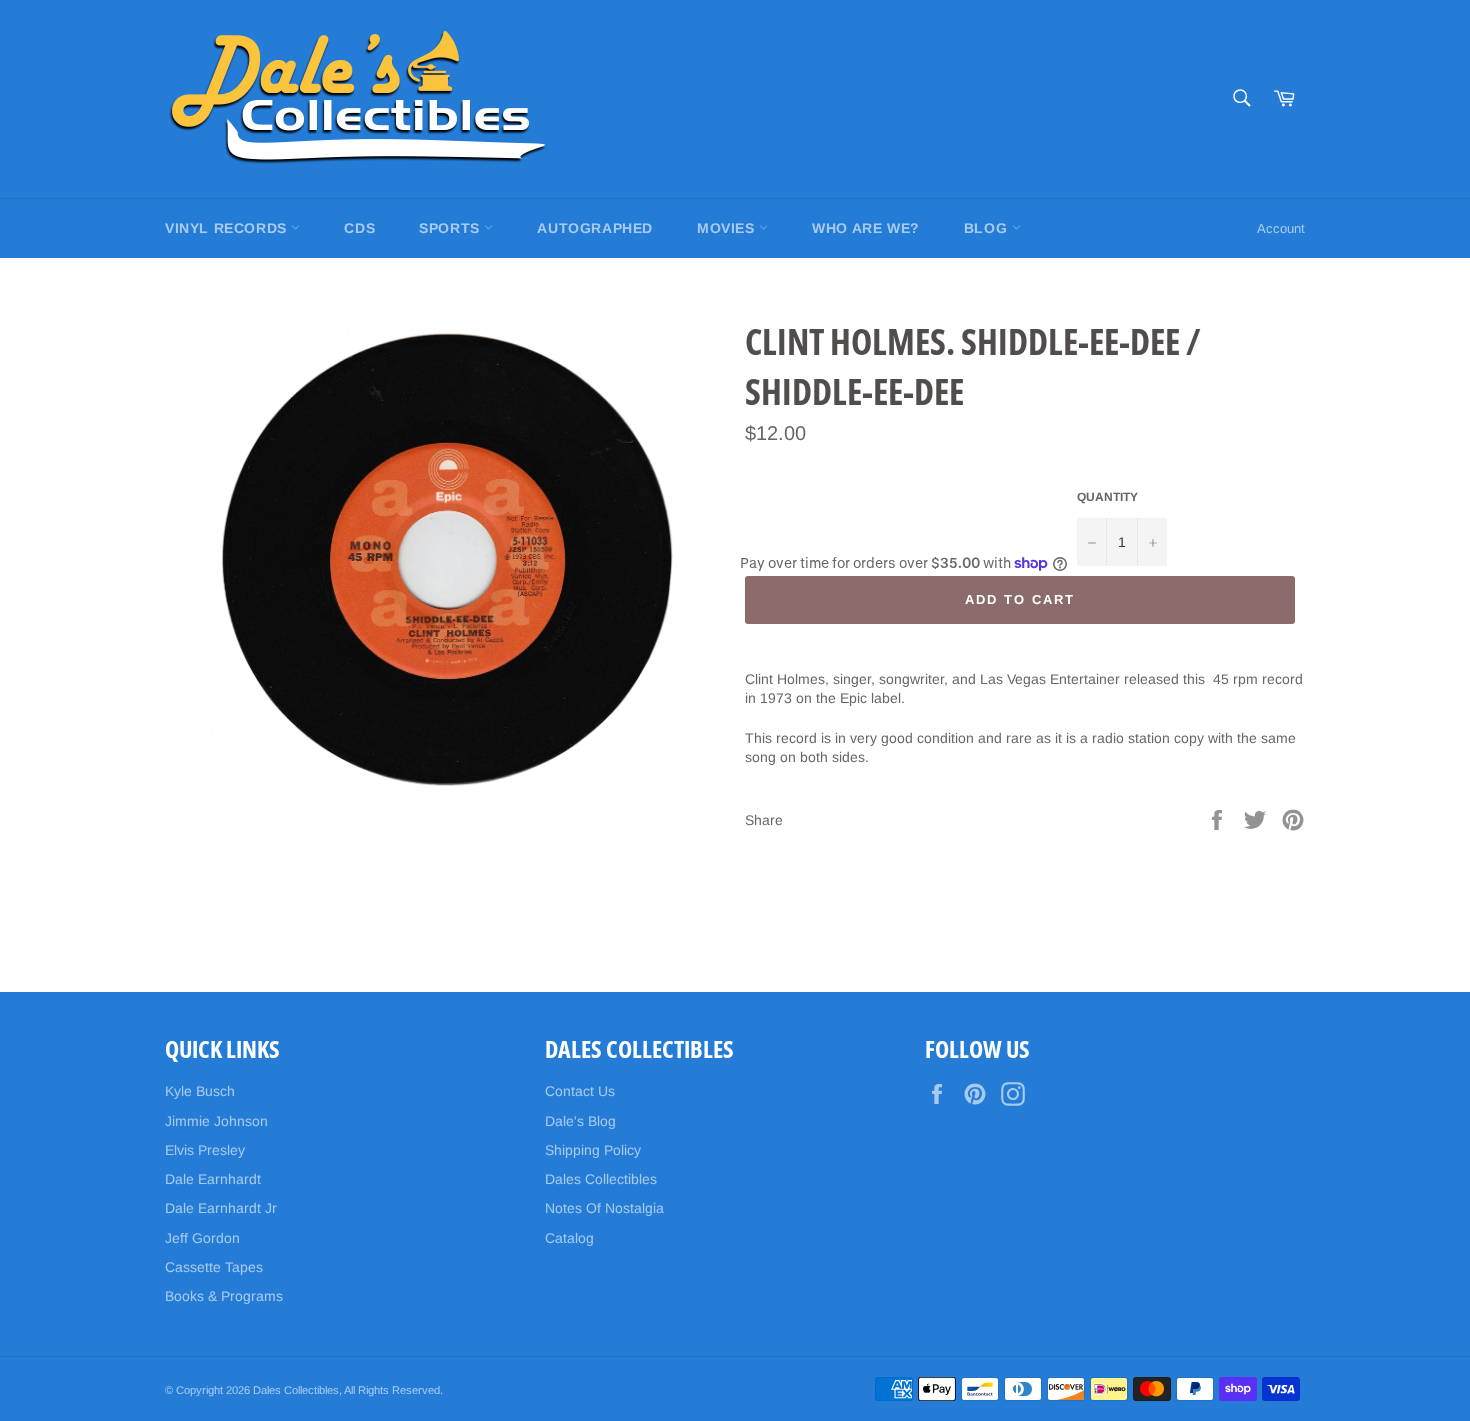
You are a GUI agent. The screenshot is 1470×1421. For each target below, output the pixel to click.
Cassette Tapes (214, 1267)
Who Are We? (866, 228)
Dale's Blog (580, 1121)
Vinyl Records (228, 228)
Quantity (1107, 497)
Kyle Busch (200, 1091)
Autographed (595, 228)
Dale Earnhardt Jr (221, 1208)
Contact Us (580, 1091)
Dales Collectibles (601, 1179)
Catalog (569, 1238)
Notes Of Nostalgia (604, 1208)
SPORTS (451, 228)
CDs (359, 228)
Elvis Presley (205, 1150)
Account (1281, 228)
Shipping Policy (593, 1150)
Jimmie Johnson (216, 1121)
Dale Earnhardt (213, 1179)
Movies (728, 228)
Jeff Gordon (202, 1238)
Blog (988, 228)
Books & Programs (224, 1296)
